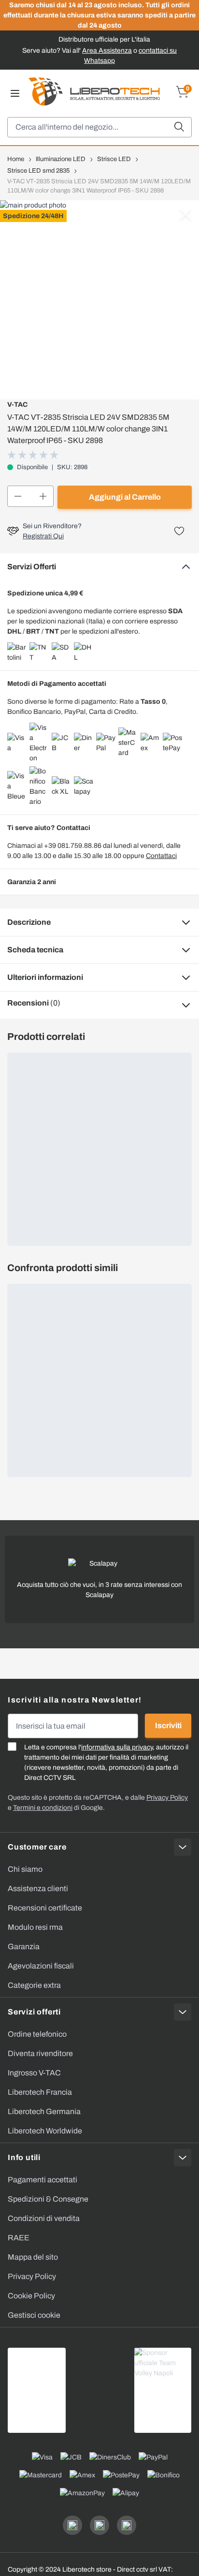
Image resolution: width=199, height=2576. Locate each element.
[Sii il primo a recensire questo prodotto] (34, 455)
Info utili (24, 2157)
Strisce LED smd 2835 (38, 171)
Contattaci (161, 856)
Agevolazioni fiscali (41, 1966)
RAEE (19, 2238)
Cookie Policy (31, 2296)
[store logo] (94, 91)
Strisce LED (114, 159)
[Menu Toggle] (15, 93)
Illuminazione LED (61, 159)
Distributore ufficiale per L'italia (104, 39)
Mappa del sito (33, 2257)
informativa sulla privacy (117, 1747)
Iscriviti (168, 1725)
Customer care (37, 1847)
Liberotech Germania (44, 2111)
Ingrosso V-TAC (34, 2073)
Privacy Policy (32, 2276)
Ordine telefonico (37, 2034)
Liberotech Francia (40, 2092)
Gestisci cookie (34, 2315)
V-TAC (17, 405)
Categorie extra (34, 1985)
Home (16, 159)
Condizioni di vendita (44, 2218)
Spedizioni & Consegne (48, 2199)
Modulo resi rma (35, 1927)
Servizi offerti (34, 2012)
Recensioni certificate (45, 1908)
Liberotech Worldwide (45, 2131)
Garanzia (24, 1947)
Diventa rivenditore (40, 2053)
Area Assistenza (107, 51)
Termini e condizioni (43, 1808)
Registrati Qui (43, 536)
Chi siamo (25, 1869)
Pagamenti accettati (43, 2180)
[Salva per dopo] (179, 531)
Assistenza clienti (38, 1888)
